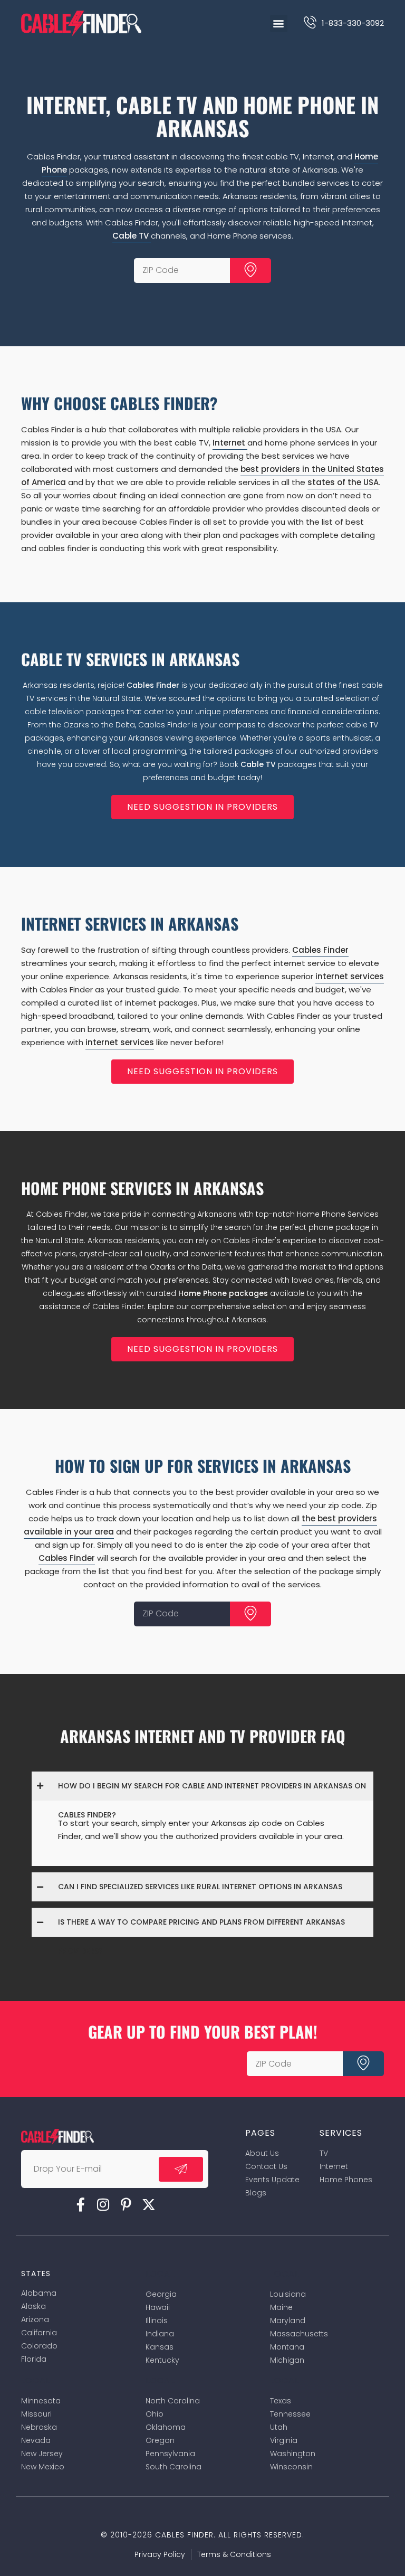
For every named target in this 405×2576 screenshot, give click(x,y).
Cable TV (132, 236)
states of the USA (343, 482)
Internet (230, 443)
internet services (350, 976)
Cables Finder (153, 685)
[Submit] (250, 271)
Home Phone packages (223, 1293)
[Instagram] (103, 2204)
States (36, 2274)
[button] (279, 23)
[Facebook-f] (81, 2204)
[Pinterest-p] (126, 2204)
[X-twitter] (149, 2204)
